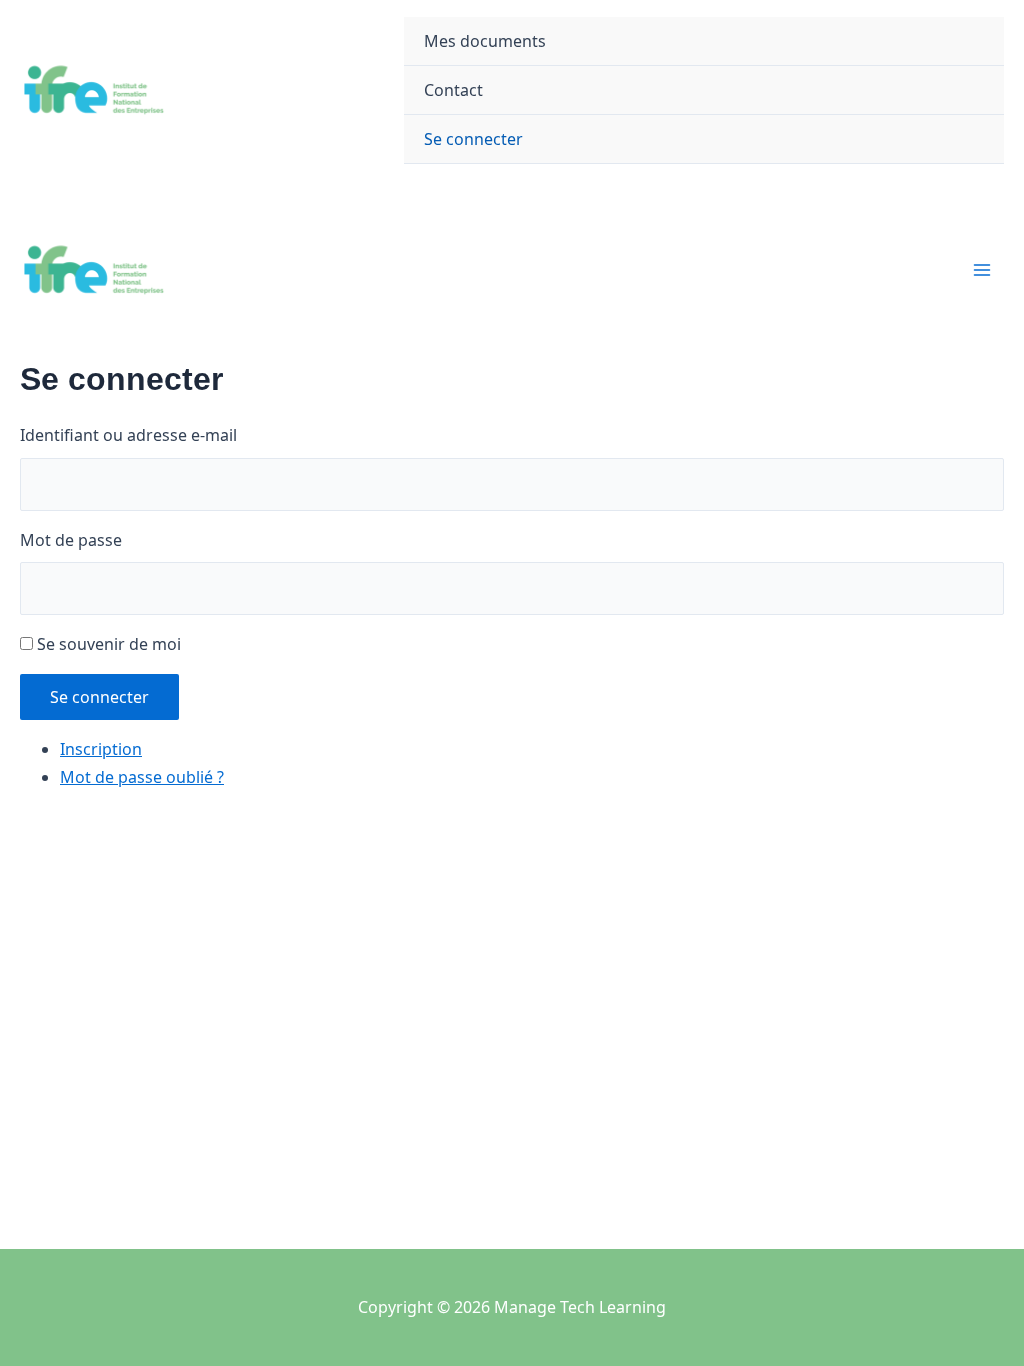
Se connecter (473, 139)
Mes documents (485, 41)
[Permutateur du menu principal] (982, 270)
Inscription (101, 749)
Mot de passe (71, 540)
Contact (453, 90)
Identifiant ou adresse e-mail (128, 435)
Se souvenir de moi (109, 644)
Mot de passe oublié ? (142, 777)
